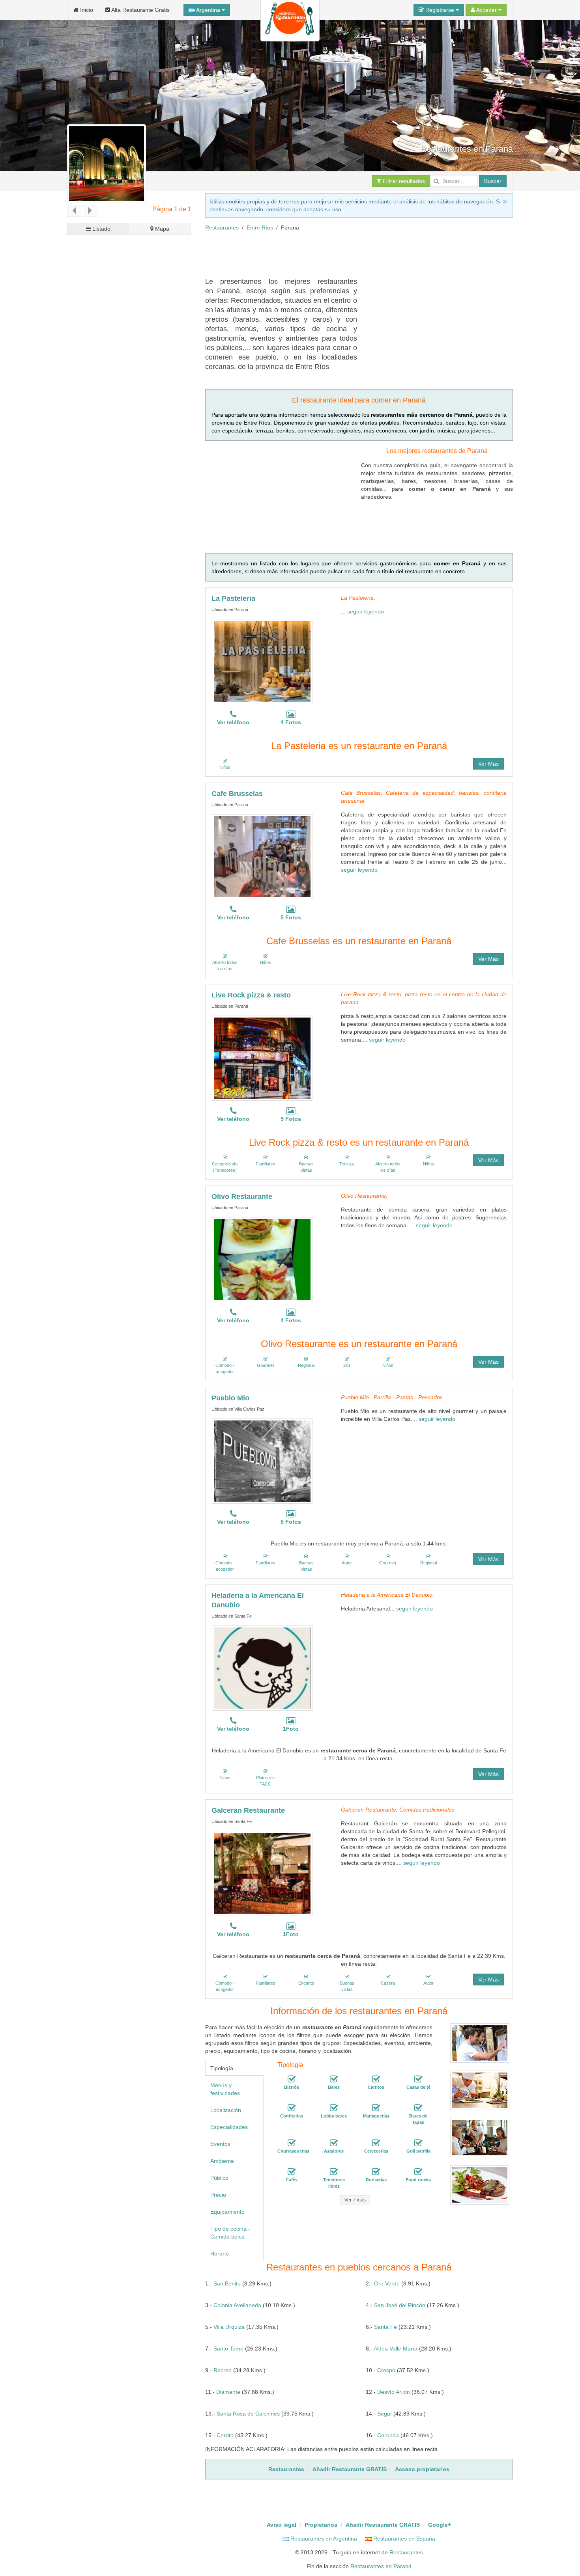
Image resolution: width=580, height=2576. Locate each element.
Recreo (223, 2370)
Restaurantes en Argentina (323, 2539)
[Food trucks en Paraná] (418, 2172)
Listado (101, 229)
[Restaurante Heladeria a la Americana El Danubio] (262, 1668)
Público (219, 2178)
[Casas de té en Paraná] (418, 2079)
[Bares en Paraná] (334, 2079)
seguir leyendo (366, 611)
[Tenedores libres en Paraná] (334, 2172)
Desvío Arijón (394, 2392)
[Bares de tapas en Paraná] (418, 2108)
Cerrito (225, 2435)
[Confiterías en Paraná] (292, 2108)
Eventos (220, 2144)
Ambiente (222, 2161)
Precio (218, 2195)
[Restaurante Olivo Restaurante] (262, 1260)
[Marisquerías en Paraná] (376, 2108)
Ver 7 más (355, 2200)
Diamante (228, 2392)
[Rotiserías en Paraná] (376, 2172)
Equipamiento (227, 2212)
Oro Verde (387, 2283)
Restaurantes (222, 227)
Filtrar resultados (403, 181)
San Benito (227, 2283)
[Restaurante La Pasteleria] (262, 662)
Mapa (161, 229)
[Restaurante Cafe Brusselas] (262, 857)
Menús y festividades (225, 2089)
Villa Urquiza (229, 2327)
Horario (220, 2254)
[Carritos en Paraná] (376, 2079)
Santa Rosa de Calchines (248, 2414)
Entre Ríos (260, 227)
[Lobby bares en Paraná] (334, 2108)
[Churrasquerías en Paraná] (292, 2143)
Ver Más (488, 764)
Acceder (487, 10)
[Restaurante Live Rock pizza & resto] (262, 1058)
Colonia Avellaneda (237, 2305)
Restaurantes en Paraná (381, 2566)
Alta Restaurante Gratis (140, 10)
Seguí (384, 2414)
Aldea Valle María (396, 2349)
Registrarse (440, 10)
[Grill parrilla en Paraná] (418, 2143)
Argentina (208, 10)
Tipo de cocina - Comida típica (230, 2233)
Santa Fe (385, 2327)
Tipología (222, 2068)
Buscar (493, 181)
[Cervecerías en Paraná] (376, 2143)
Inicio (86, 10)
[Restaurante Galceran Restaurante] (262, 1873)
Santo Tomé (228, 2349)
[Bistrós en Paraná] (292, 2079)
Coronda (388, 2435)
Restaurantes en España (403, 2539)
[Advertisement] (349, 257)
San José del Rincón (400, 2305)
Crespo (386, 2370)
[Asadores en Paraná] (334, 2143)
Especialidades (229, 2127)
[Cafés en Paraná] (292, 2172)
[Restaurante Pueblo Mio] (262, 1461)
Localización (226, 2110)
